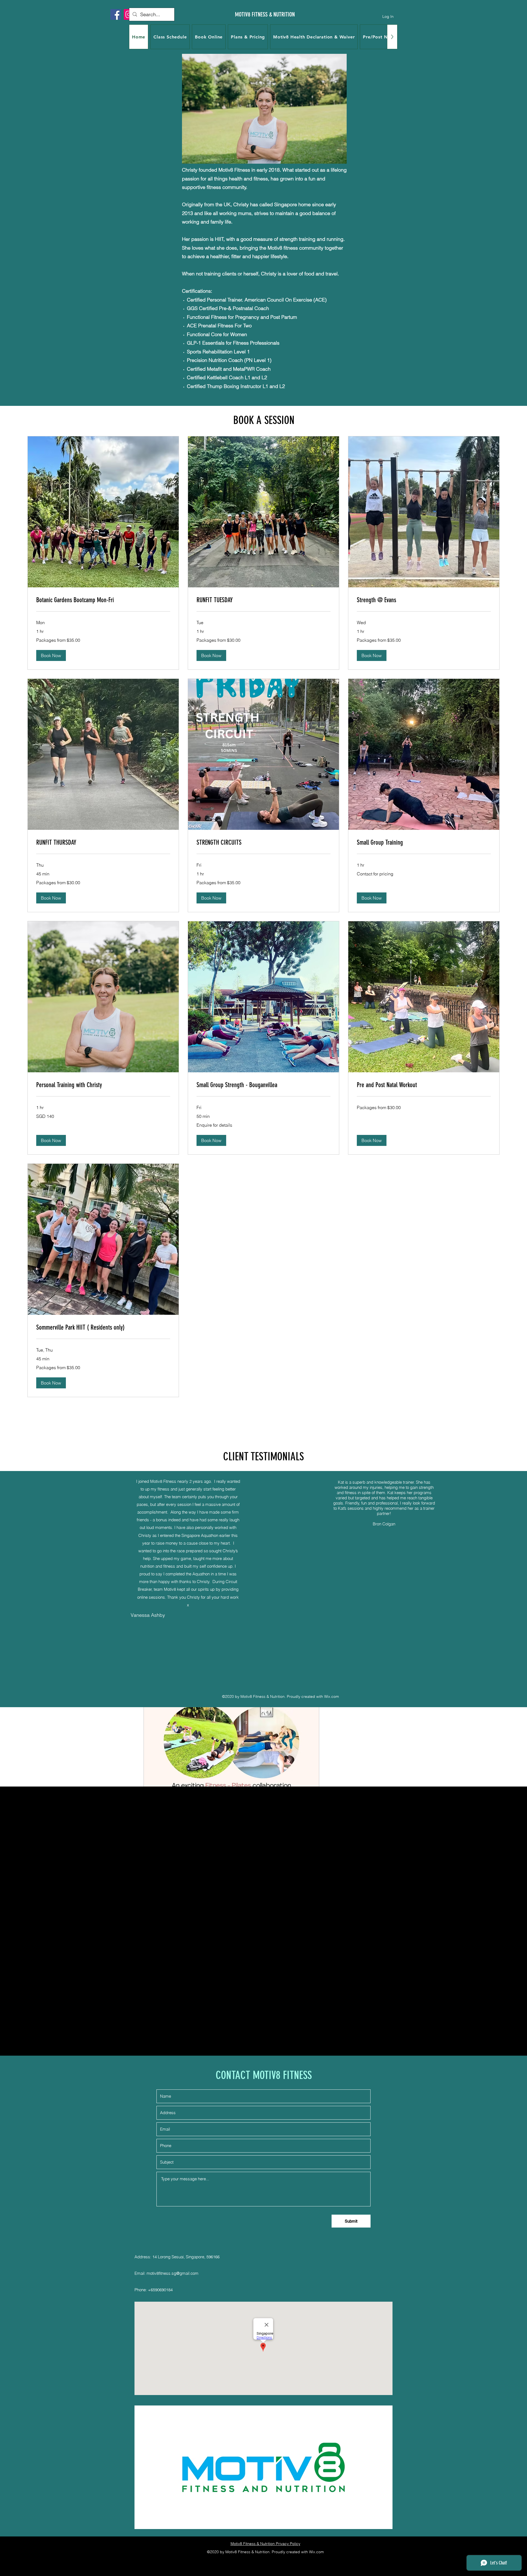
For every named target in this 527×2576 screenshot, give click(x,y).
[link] (103, 600)
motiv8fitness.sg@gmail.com (173, 2273)
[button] (51, 655)
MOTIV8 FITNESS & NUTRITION (265, 14)
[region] (263, 60)
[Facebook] (116, 14)
